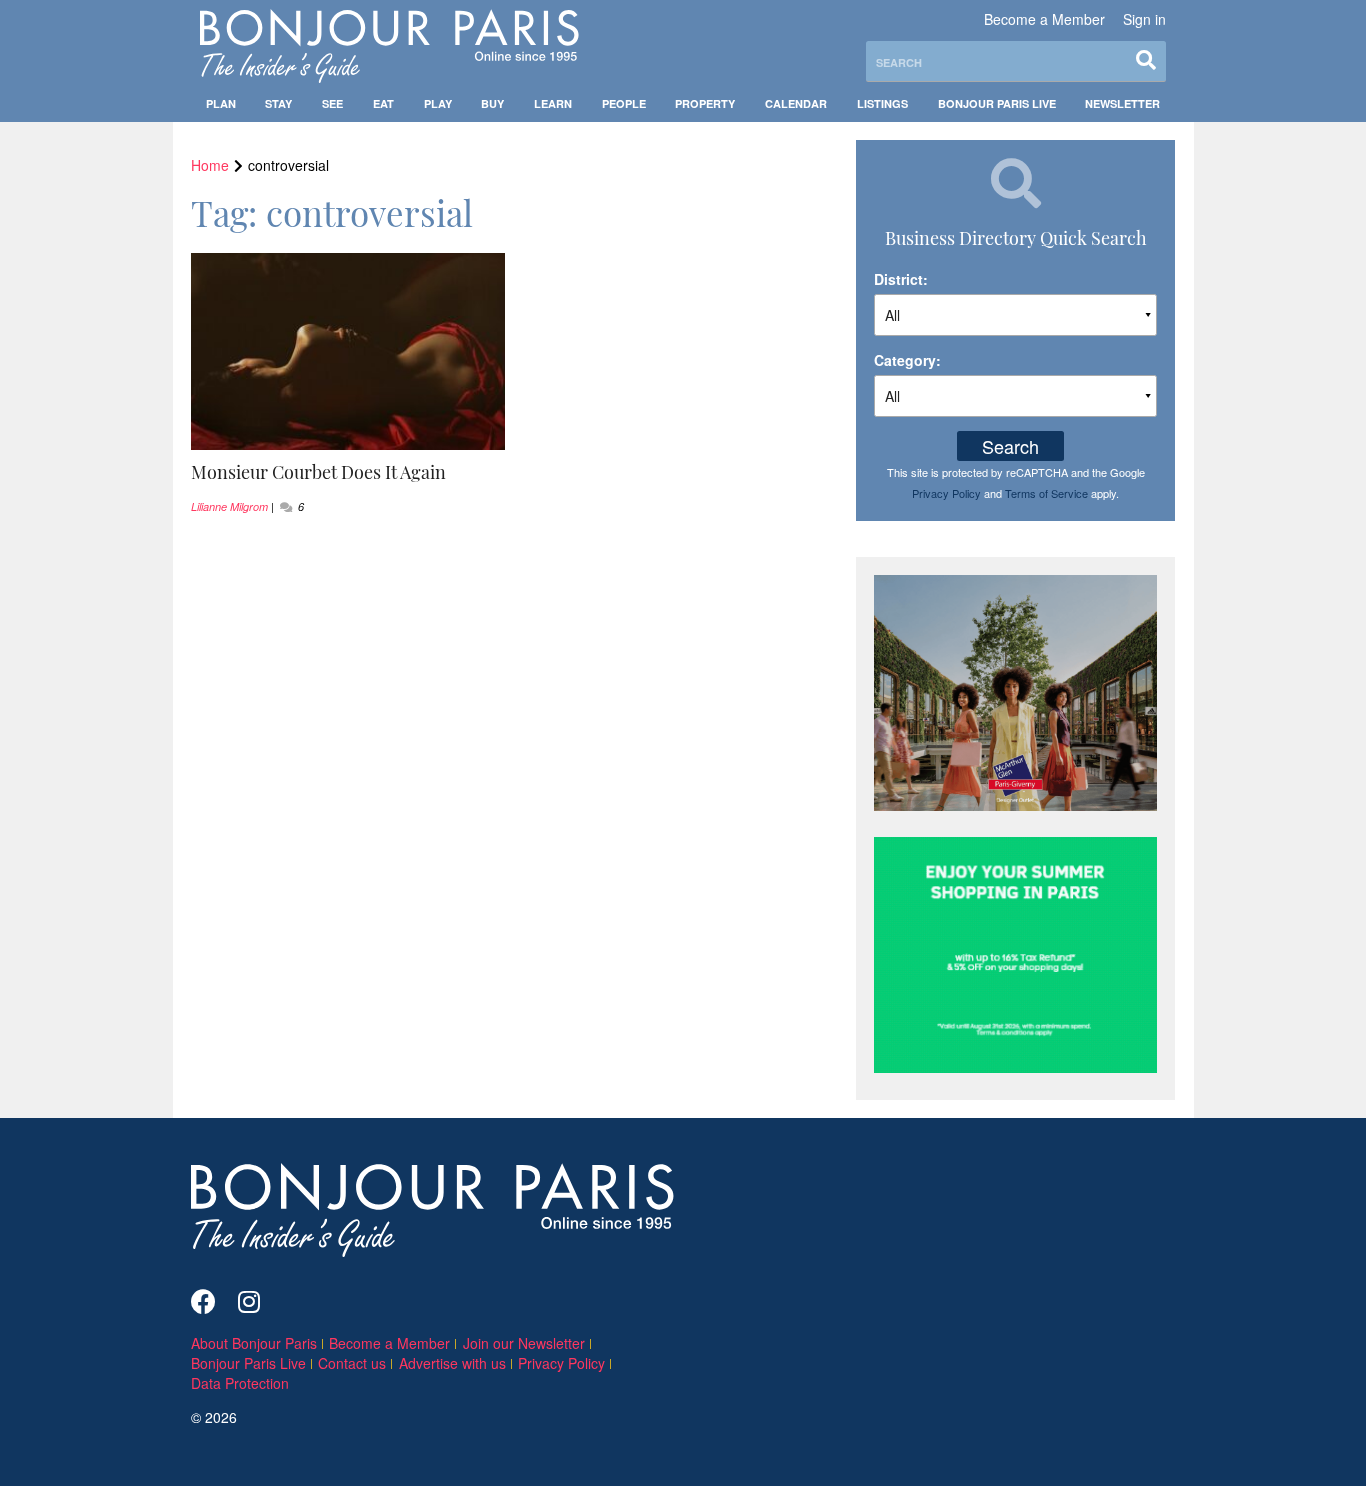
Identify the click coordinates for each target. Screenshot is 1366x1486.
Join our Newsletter (524, 1343)
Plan (221, 103)
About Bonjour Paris (254, 1343)
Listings (882, 103)
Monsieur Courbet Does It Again (318, 472)
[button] (348, 472)
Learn (553, 103)
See (332, 103)
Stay (278, 103)
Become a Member (1044, 19)
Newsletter (1122, 103)
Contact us (352, 1363)
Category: (907, 360)
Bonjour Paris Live (997, 103)
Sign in (1144, 19)
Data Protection (240, 1383)
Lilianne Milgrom (229, 506)
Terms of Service (1046, 493)
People (624, 103)
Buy (492, 103)
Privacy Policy (946, 493)
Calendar (796, 103)
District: (901, 279)
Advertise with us (452, 1363)
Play (438, 103)
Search (1010, 446)
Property (705, 103)
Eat (383, 103)
